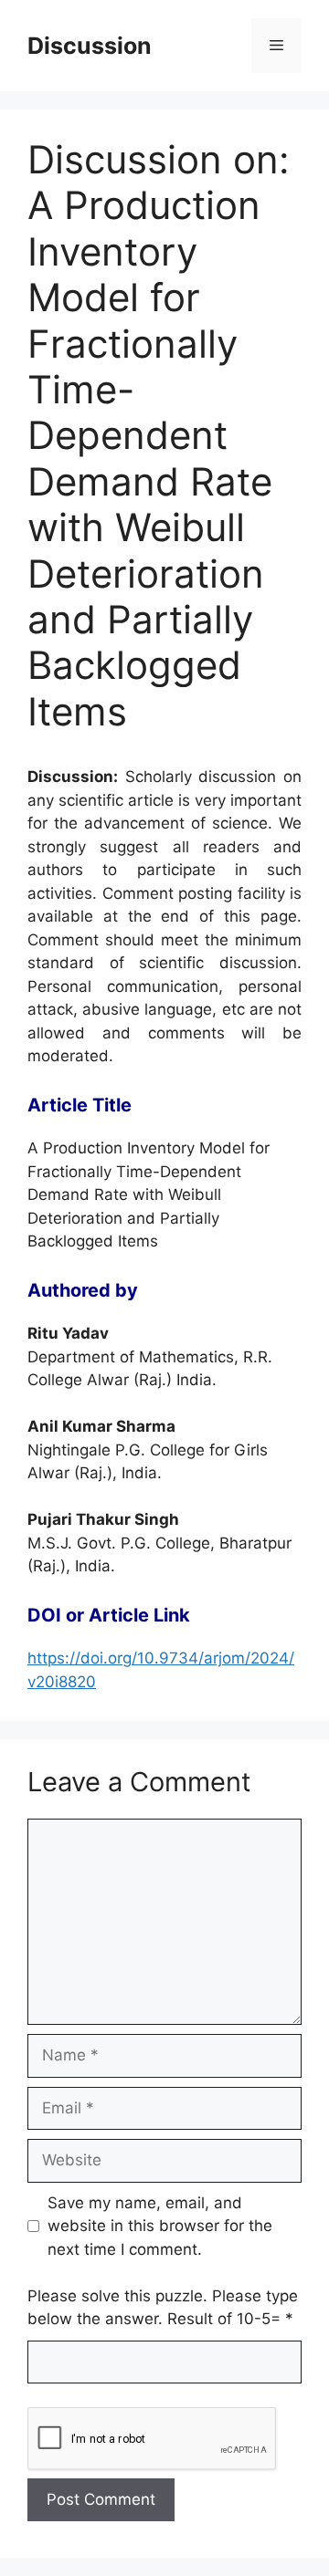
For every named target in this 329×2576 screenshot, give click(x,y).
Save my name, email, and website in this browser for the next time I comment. (160, 2226)
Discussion (90, 46)
